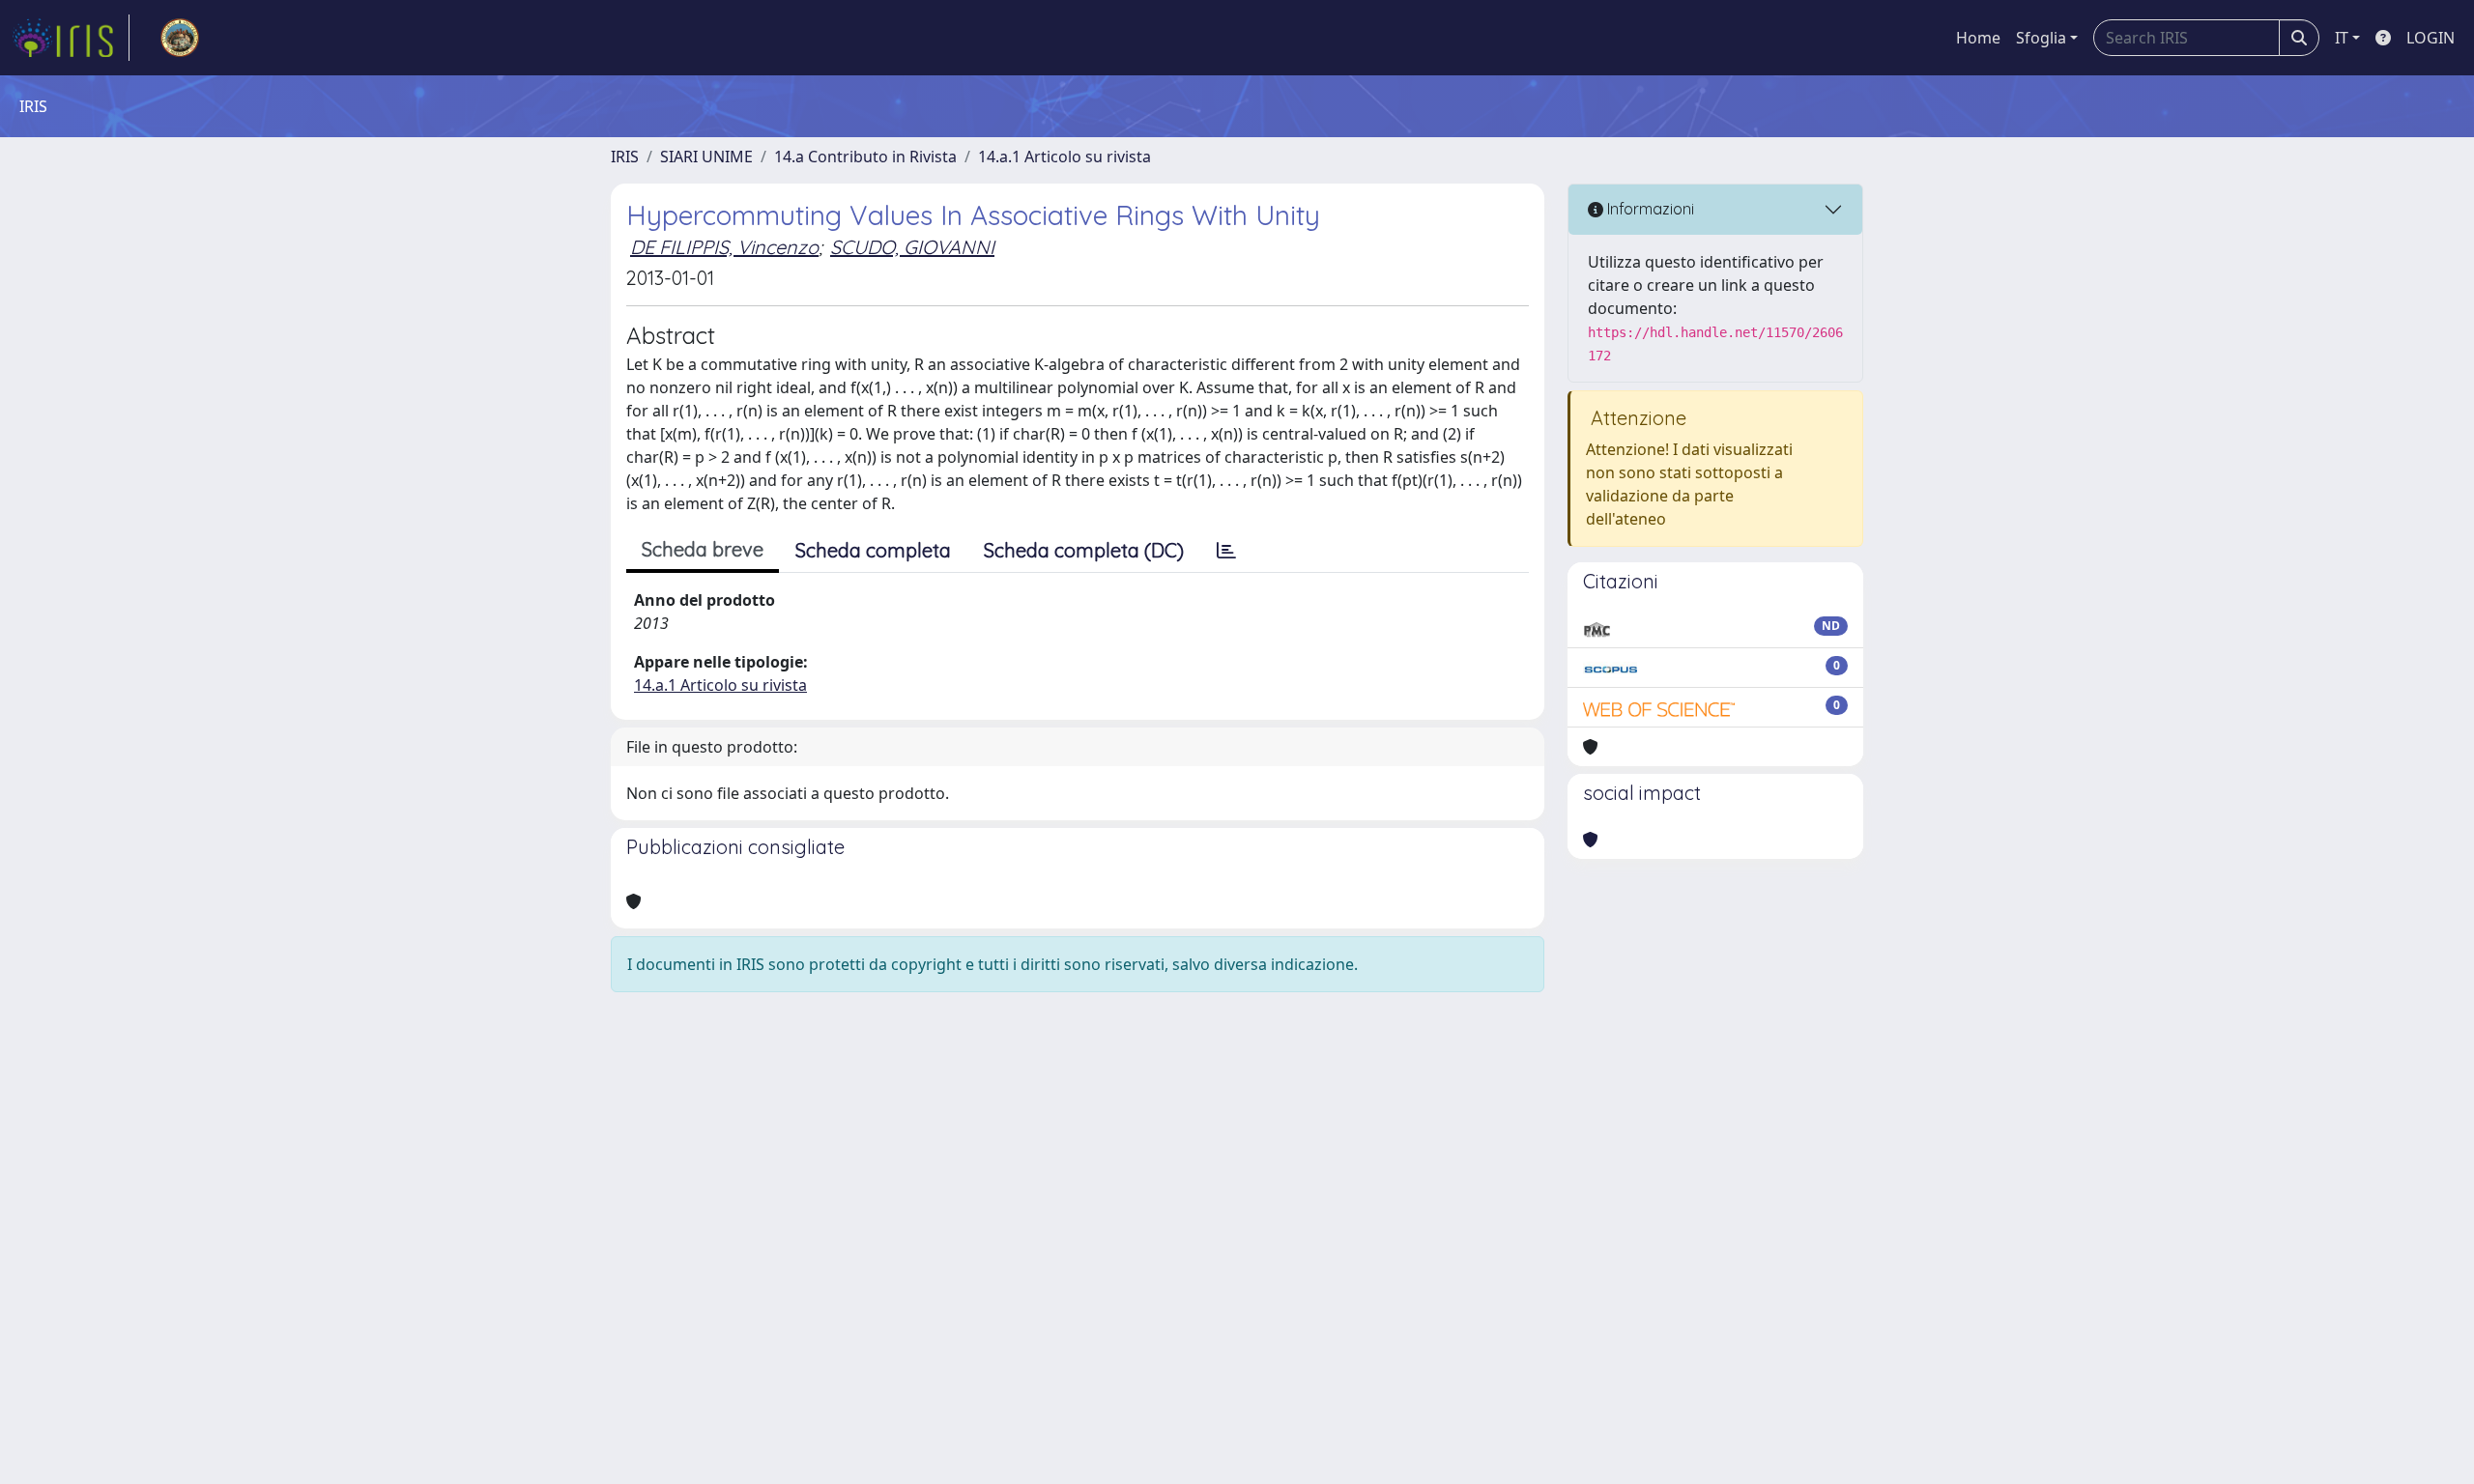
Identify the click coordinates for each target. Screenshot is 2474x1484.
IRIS (625, 157)
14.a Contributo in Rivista (865, 157)
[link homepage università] (180, 38)
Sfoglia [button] (2041, 38)
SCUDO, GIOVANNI (912, 247)
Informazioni (1649, 209)
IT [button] (2342, 38)
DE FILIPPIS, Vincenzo (724, 247)
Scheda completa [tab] (873, 550)
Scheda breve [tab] (703, 549)
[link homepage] (71, 38)
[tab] (1226, 551)
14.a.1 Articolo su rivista (1064, 157)
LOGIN (2431, 38)
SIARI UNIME (706, 157)
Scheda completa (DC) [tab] (1084, 550)
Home (1978, 38)
